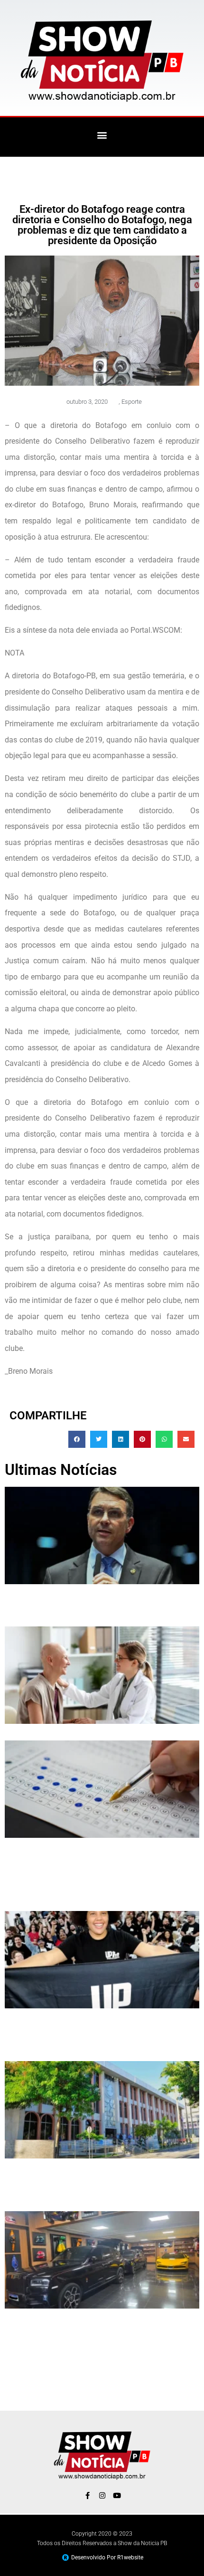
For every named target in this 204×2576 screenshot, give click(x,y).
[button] (102, 135)
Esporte (132, 402)
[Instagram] (102, 2495)
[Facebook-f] (88, 2495)
